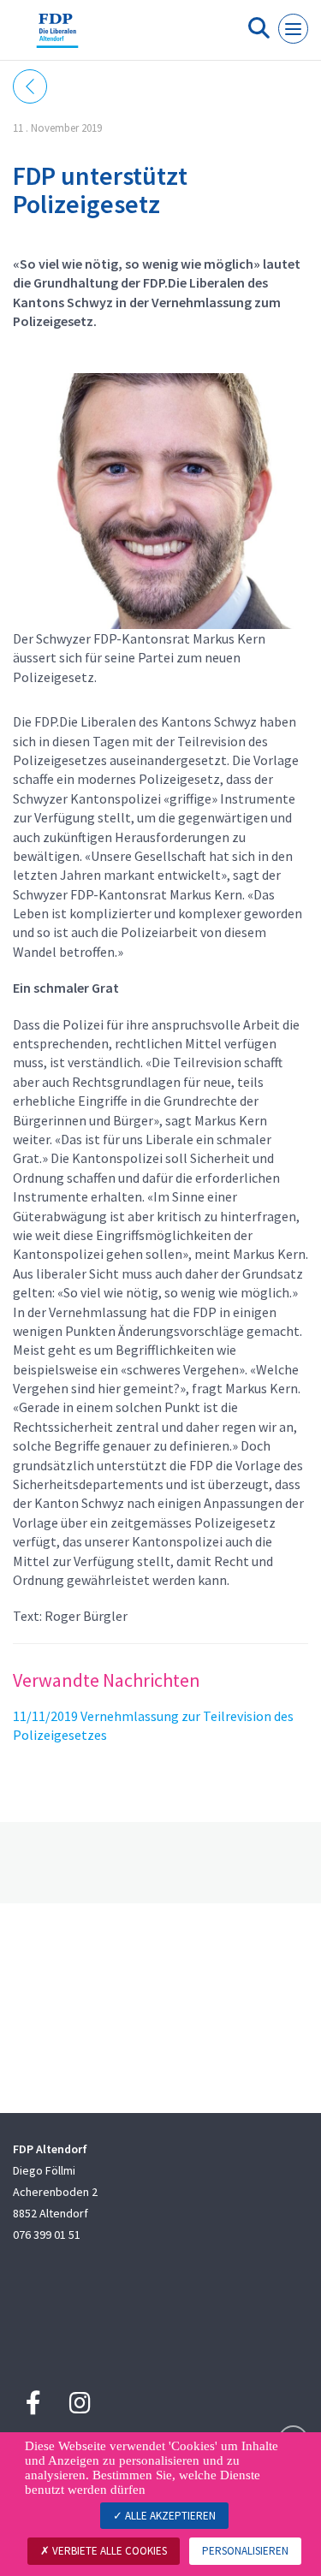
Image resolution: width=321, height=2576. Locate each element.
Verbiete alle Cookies (108, 2551)
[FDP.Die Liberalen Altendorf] (57, 37)
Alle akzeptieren (169, 2516)
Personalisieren (245, 2551)
